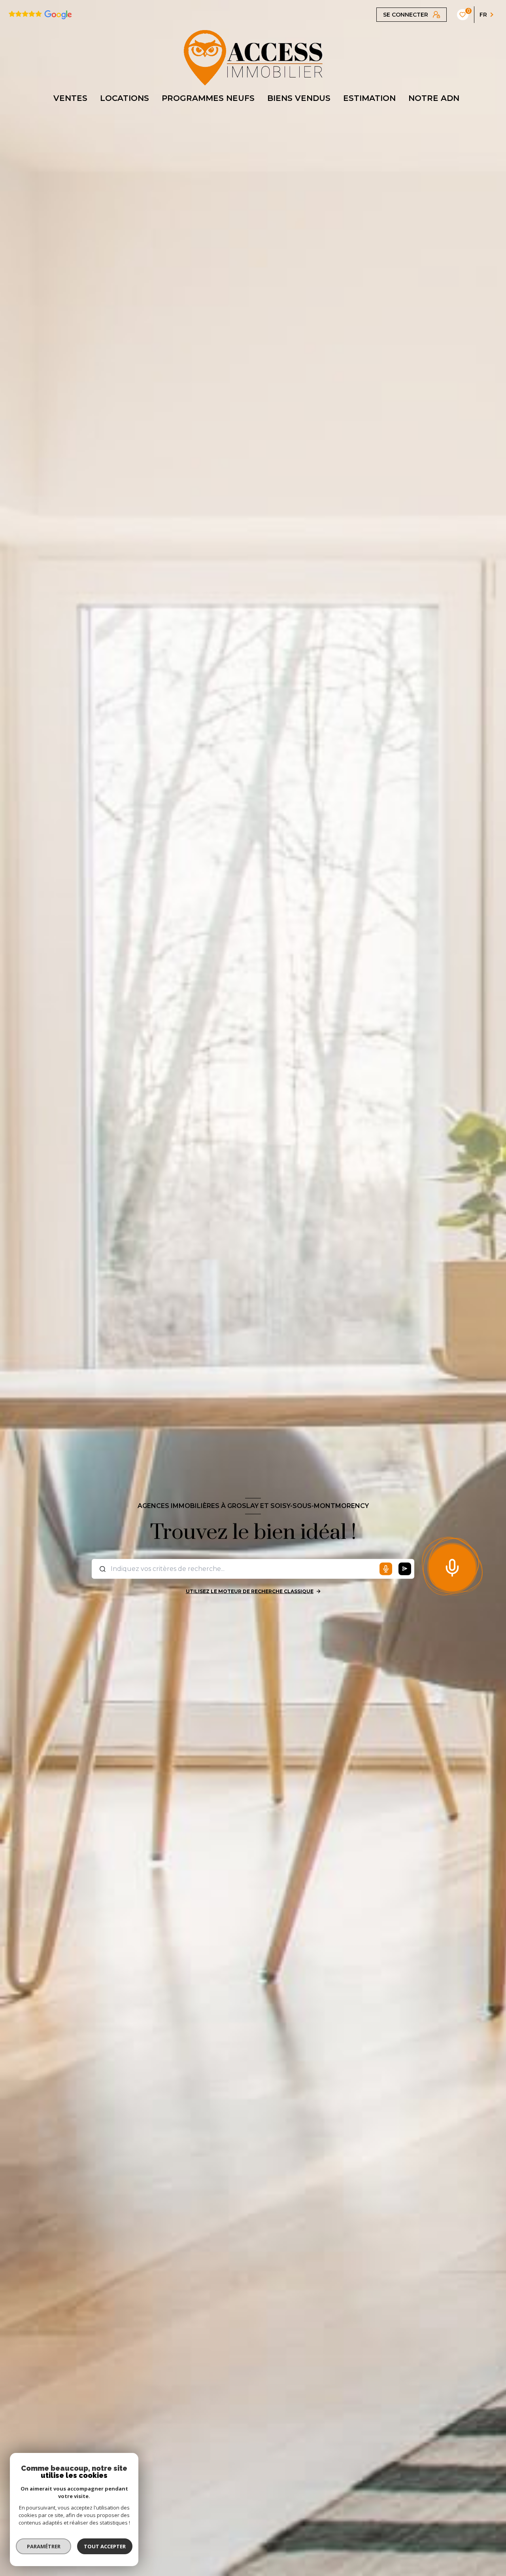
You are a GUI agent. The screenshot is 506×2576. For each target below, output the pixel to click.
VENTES (70, 98)
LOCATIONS (125, 98)
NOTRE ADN (434, 98)
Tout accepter (105, 2546)
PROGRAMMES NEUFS (208, 98)
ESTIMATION (369, 98)
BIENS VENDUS (299, 98)
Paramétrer (44, 2546)
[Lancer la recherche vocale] (452, 1566)
